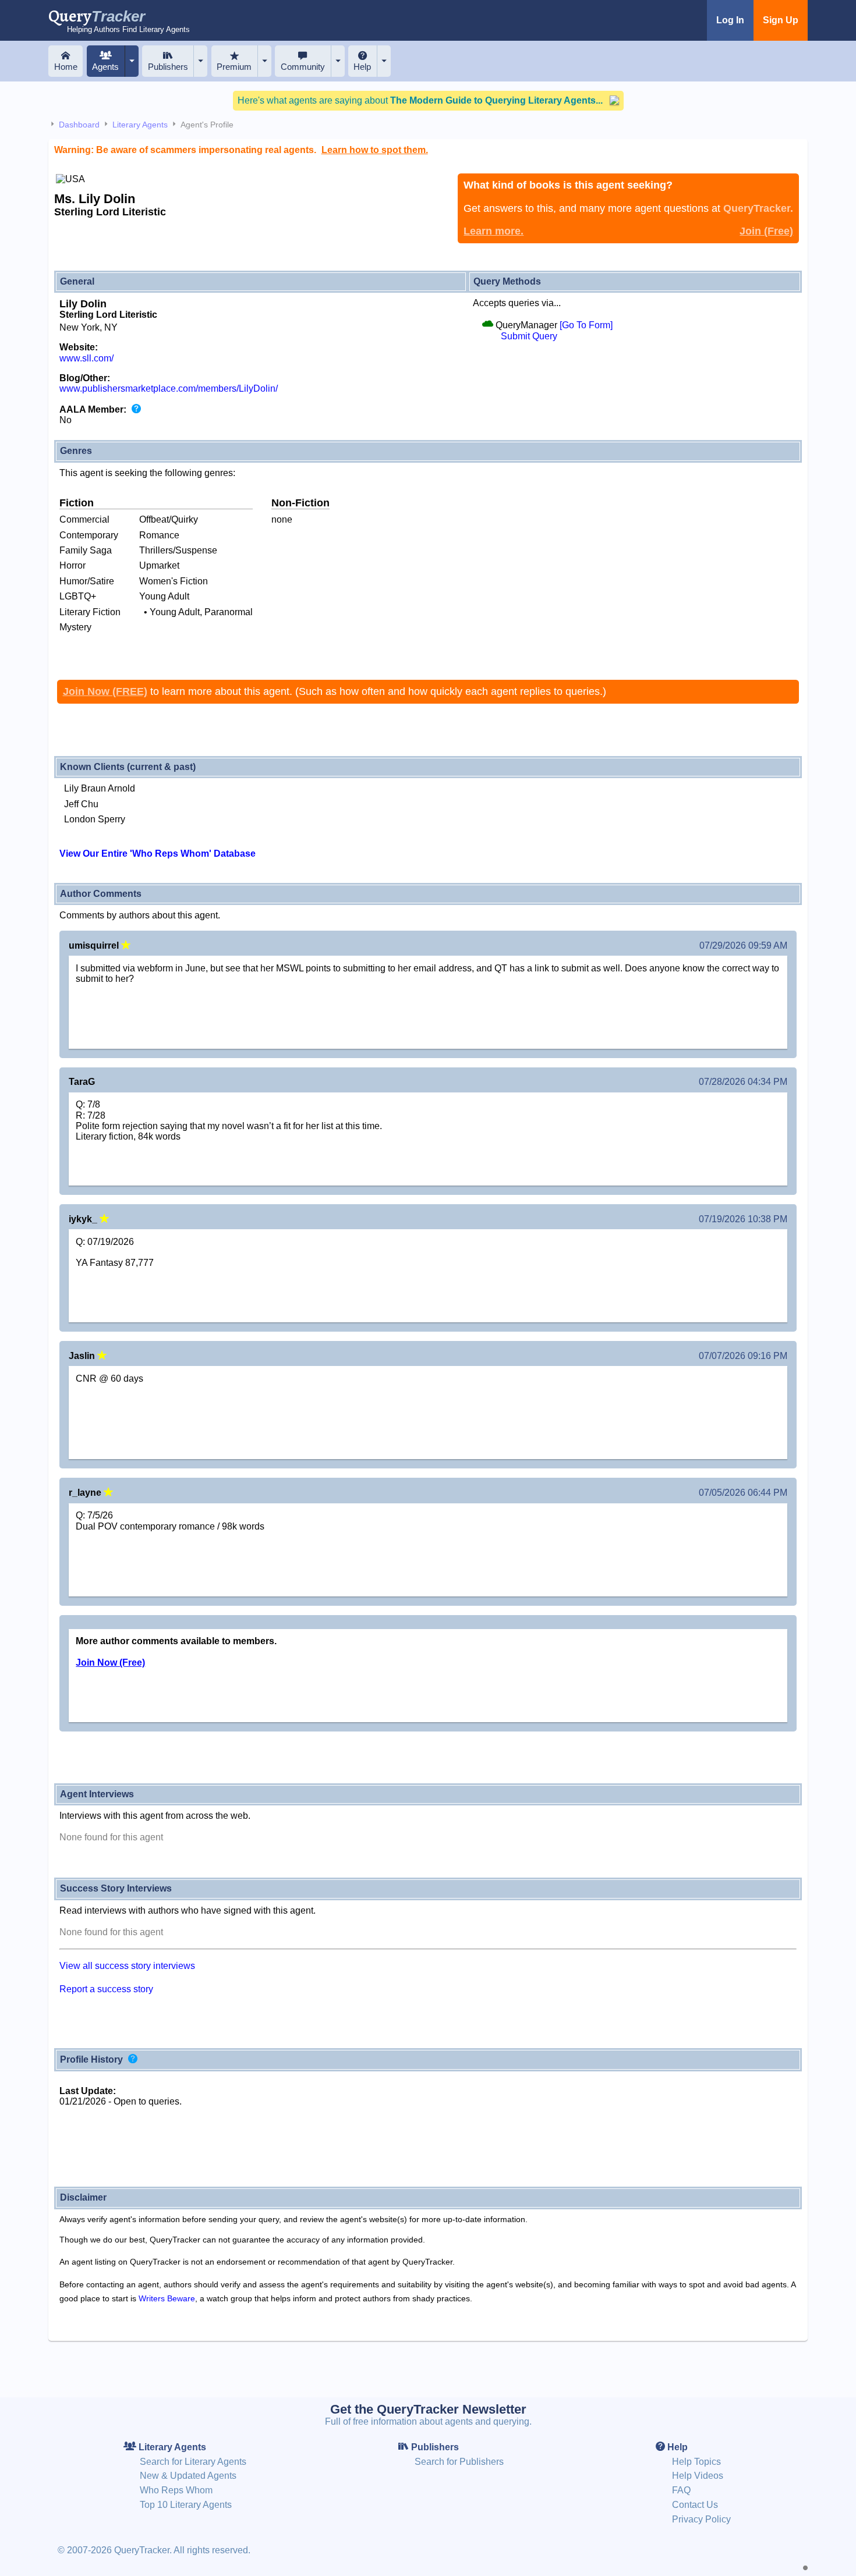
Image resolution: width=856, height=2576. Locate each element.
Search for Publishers (459, 2462)
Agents (105, 67)
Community (303, 67)
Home (66, 67)
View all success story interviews (127, 1966)
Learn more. (494, 231)
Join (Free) (766, 231)
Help (362, 67)
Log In (730, 20)
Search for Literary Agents (193, 2462)
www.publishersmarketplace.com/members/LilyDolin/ (169, 388)
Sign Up (781, 20)
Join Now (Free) (110, 1663)
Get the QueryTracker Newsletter (428, 2409)
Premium (234, 67)
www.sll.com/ (86, 358)
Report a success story (106, 1989)
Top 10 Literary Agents (186, 2505)
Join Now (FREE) (105, 691)
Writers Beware (167, 2298)
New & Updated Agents (188, 2476)
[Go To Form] (586, 325)
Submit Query (529, 336)
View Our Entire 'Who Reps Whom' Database (158, 854)
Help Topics (696, 2462)
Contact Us (695, 2505)
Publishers (168, 67)
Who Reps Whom (176, 2490)
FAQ (681, 2490)
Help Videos (698, 2476)
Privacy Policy (701, 2519)
